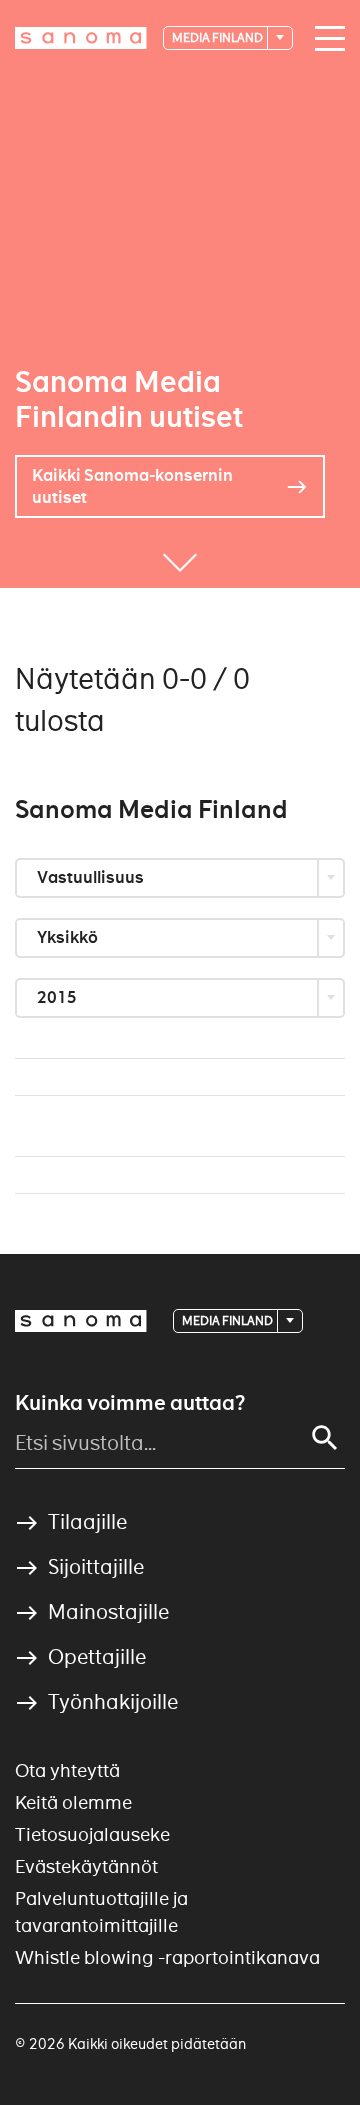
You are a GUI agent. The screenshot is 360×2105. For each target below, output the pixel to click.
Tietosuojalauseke (92, 1834)
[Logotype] (81, 1321)
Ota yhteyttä (67, 1770)
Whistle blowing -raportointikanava (167, 1957)
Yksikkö (69, 937)
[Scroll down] (180, 558)
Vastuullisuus (92, 877)
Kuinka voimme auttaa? (130, 1403)
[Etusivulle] (81, 38)
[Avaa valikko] (331, 39)
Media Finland (218, 37)
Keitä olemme (73, 1802)
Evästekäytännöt (86, 1866)
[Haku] (325, 1438)
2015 (58, 997)
